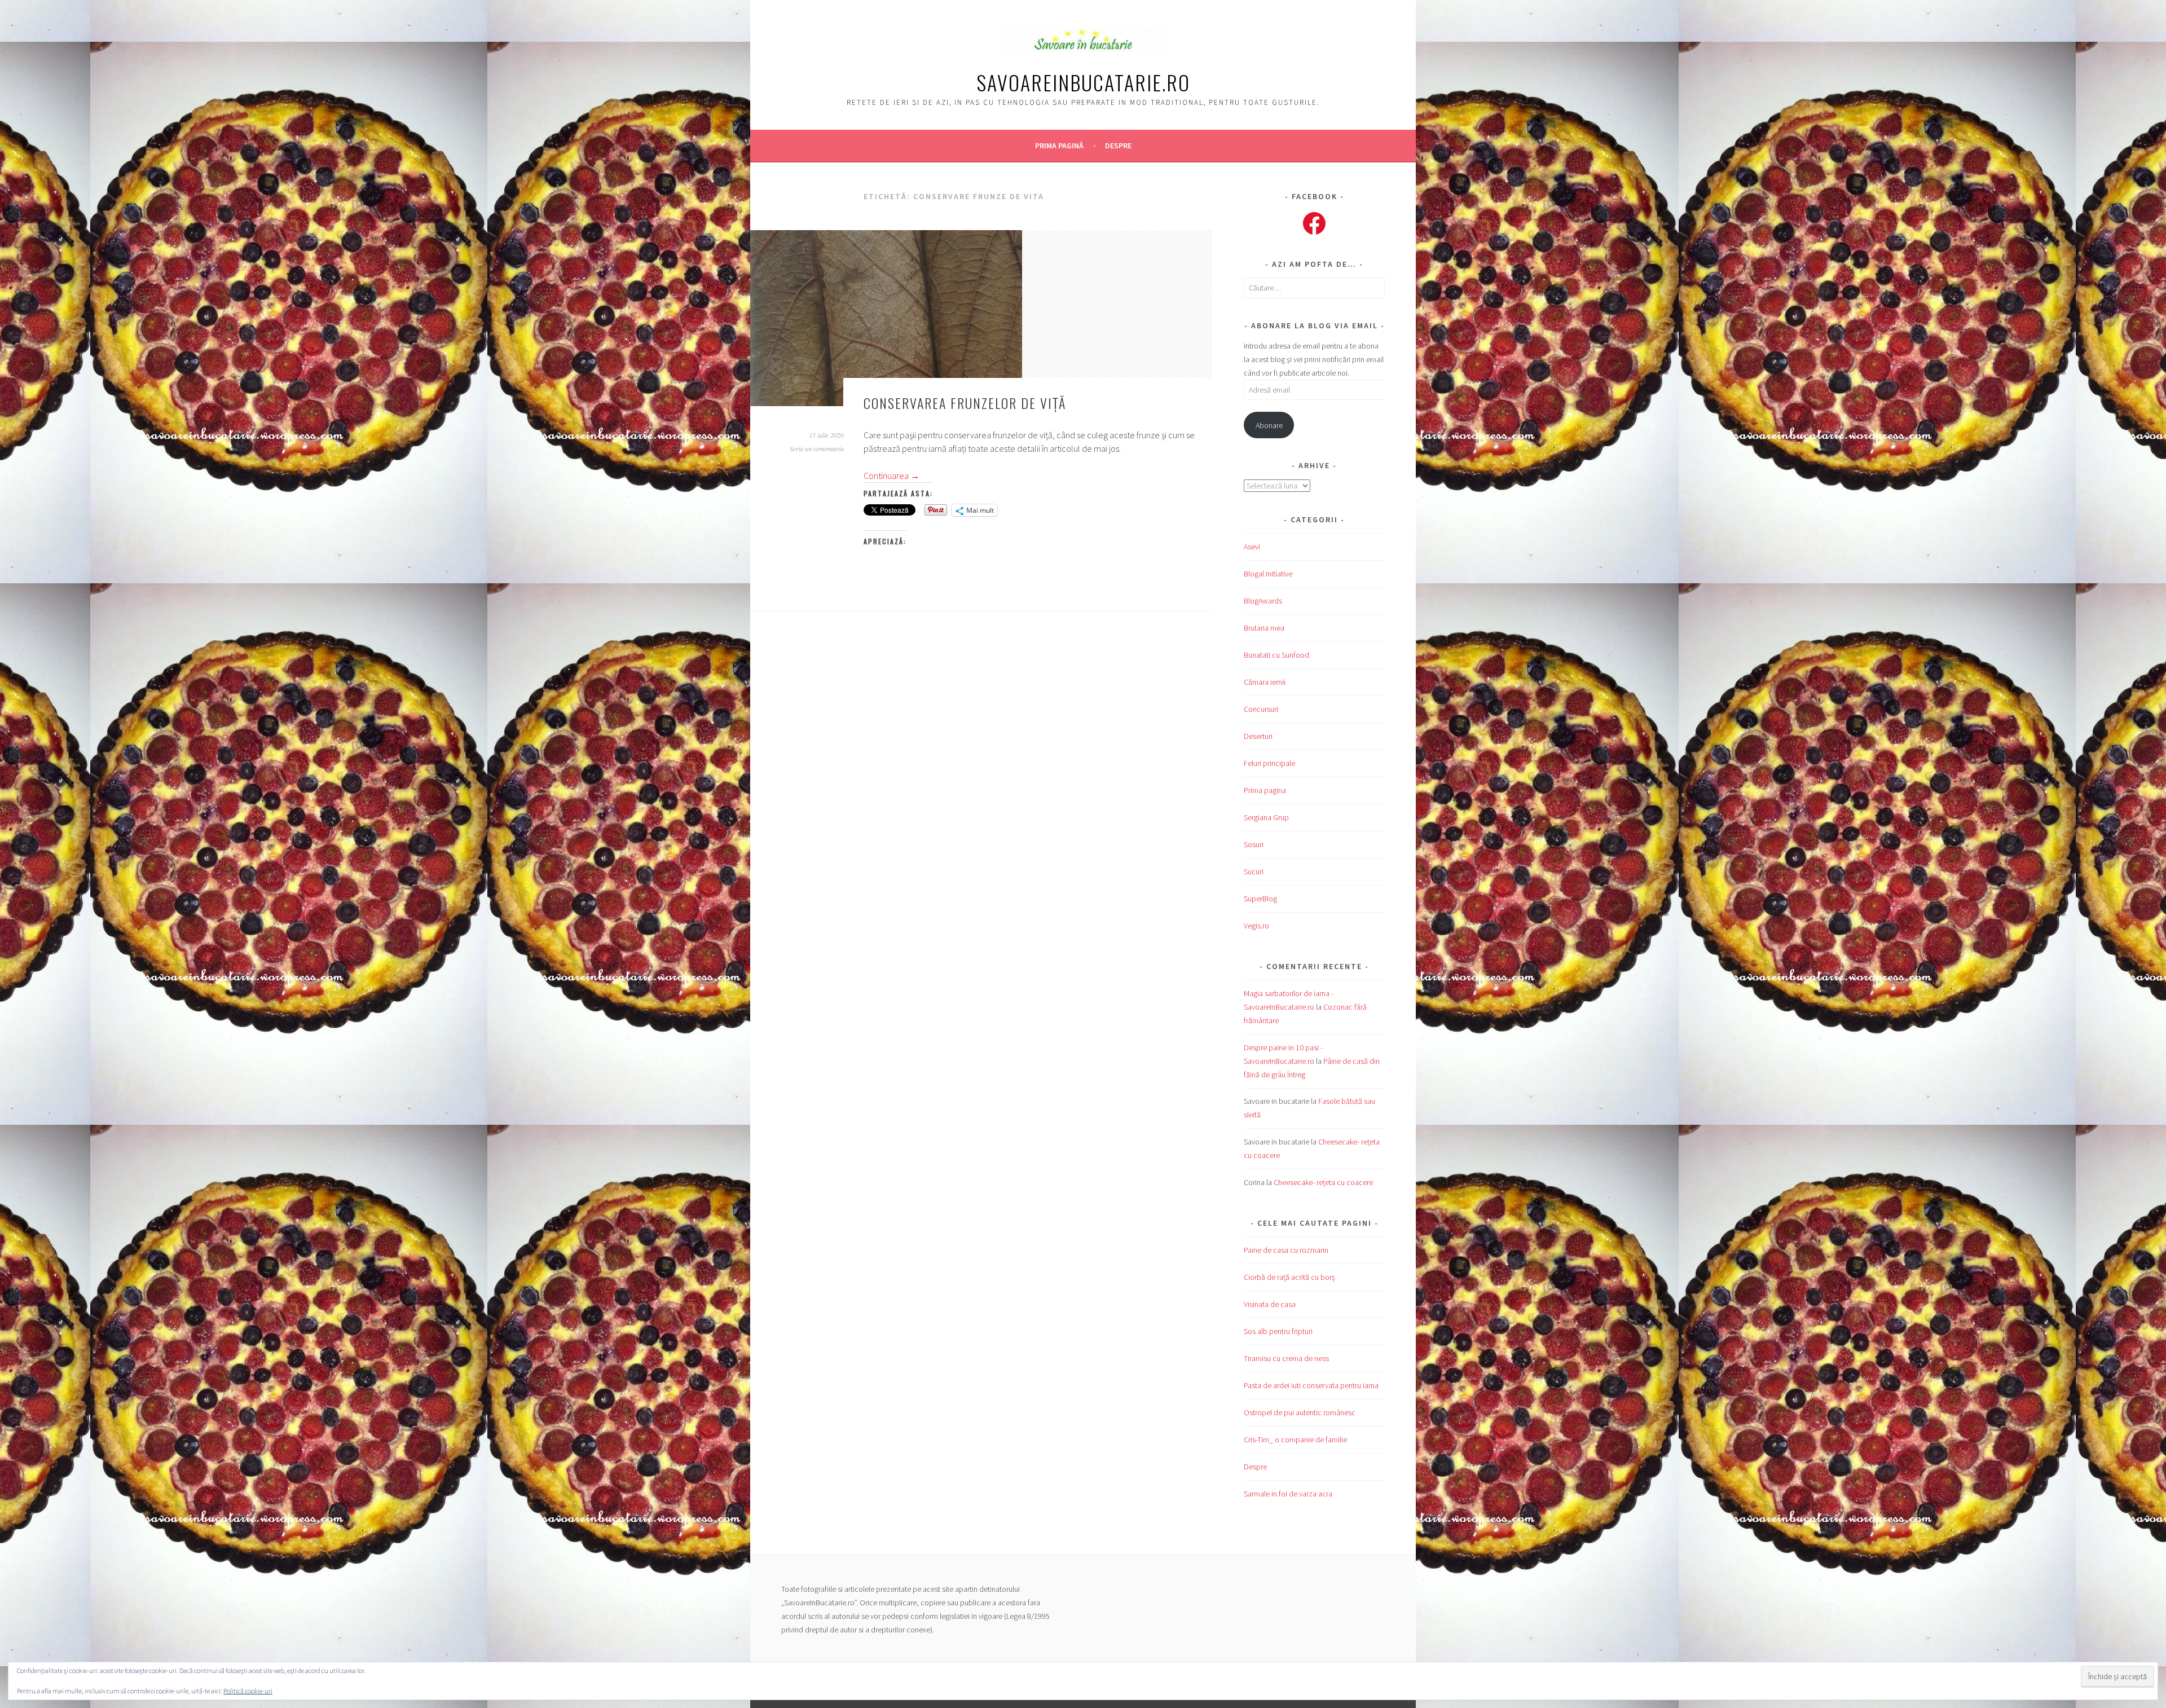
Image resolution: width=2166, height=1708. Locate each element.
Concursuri (1261, 709)
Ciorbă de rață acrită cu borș (1289, 1277)
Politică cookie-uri (248, 1691)
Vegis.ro (1256, 926)
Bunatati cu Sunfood (1276, 655)
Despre (1118, 146)
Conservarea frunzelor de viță (965, 403)
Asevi (1252, 547)
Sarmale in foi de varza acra (1288, 1494)
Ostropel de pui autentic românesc (1300, 1412)
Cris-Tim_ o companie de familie (1295, 1440)
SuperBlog (1260, 899)
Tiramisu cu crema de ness (1286, 1358)
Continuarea (892, 476)
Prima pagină (1059, 146)
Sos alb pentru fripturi (1278, 1331)
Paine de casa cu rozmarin (1286, 1250)
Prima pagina (1265, 790)
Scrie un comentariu (817, 448)
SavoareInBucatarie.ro (1083, 82)
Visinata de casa (1270, 1304)
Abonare (1269, 425)
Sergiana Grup (1266, 817)
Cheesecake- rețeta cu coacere (1323, 1182)
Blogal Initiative (1268, 574)
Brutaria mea (1264, 628)
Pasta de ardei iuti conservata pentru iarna (1311, 1385)
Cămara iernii (1265, 682)
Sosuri (1254, 844)
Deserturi (1258, 736)
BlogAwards (1263, 601)
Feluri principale (1269, 763)
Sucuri (1254, 871)
